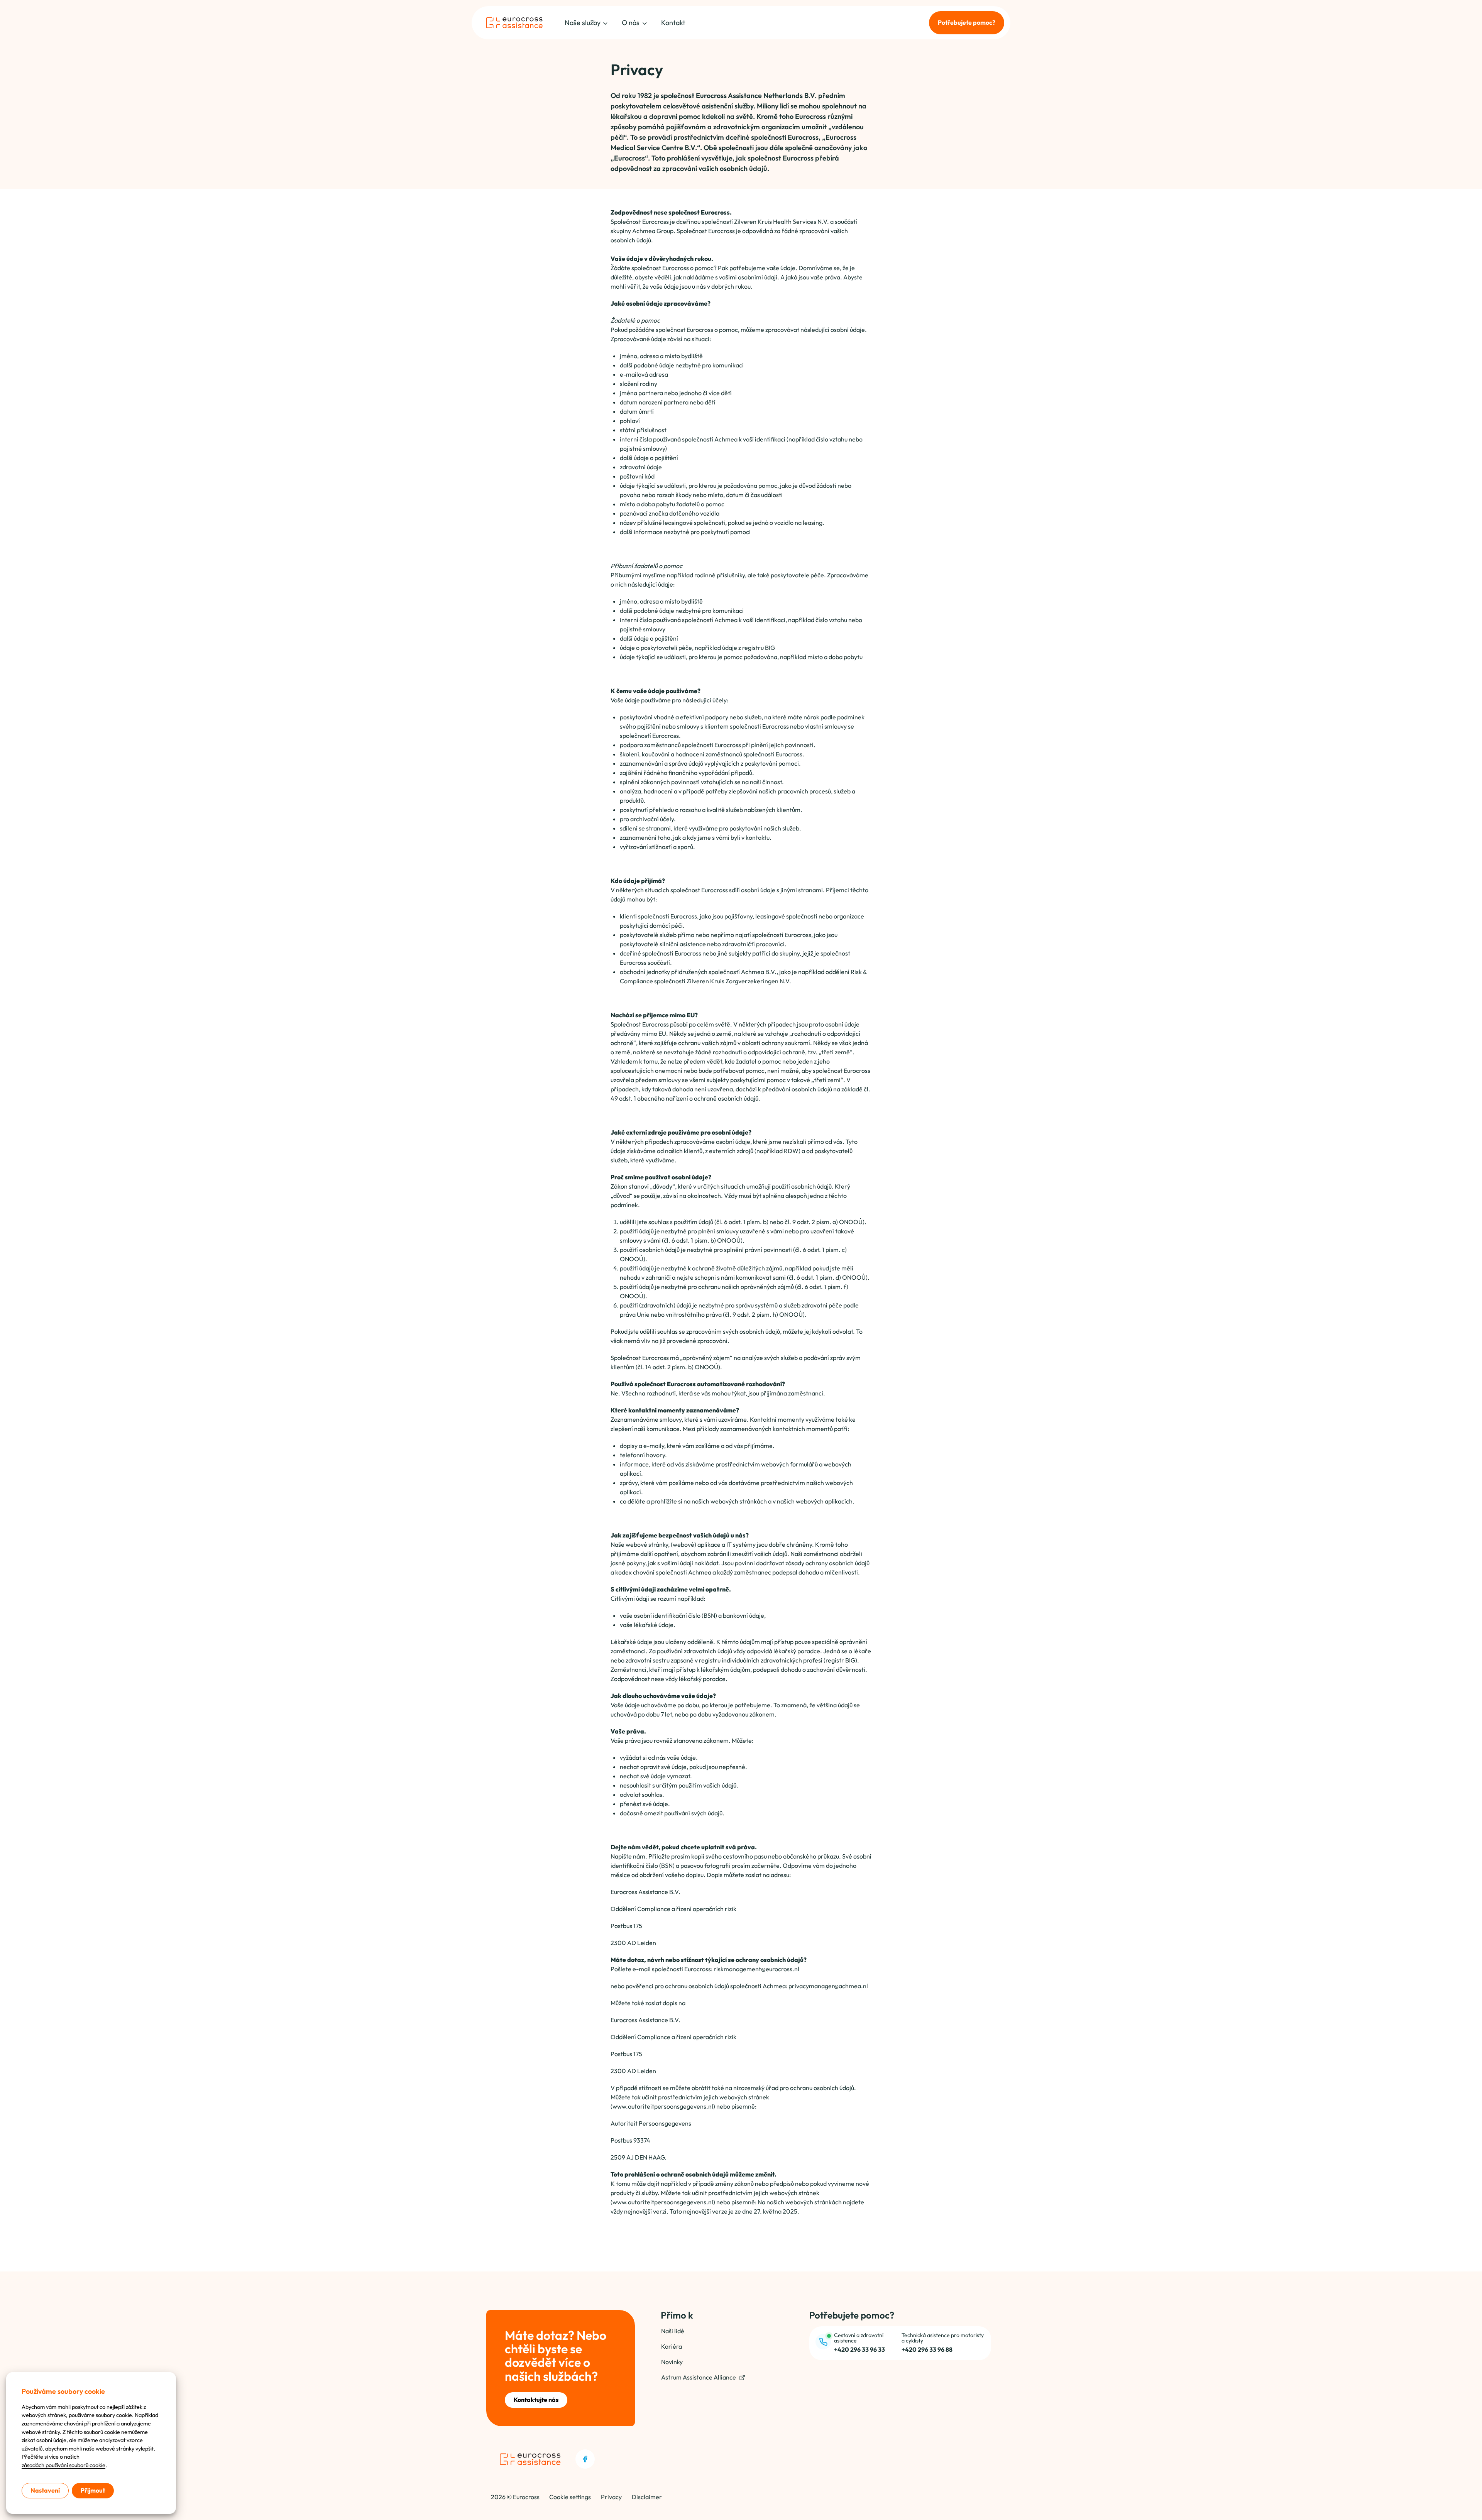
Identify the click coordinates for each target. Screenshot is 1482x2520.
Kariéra (672, 2346)
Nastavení (45, 2490)
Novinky (672, 2362)
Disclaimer (647, 2497)
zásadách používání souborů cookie (63, 2465)
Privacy (611, 2497)
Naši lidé (673, 2331)
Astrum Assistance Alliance (699, 2377)
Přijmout (93, 2490)
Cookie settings (570, 2497)
